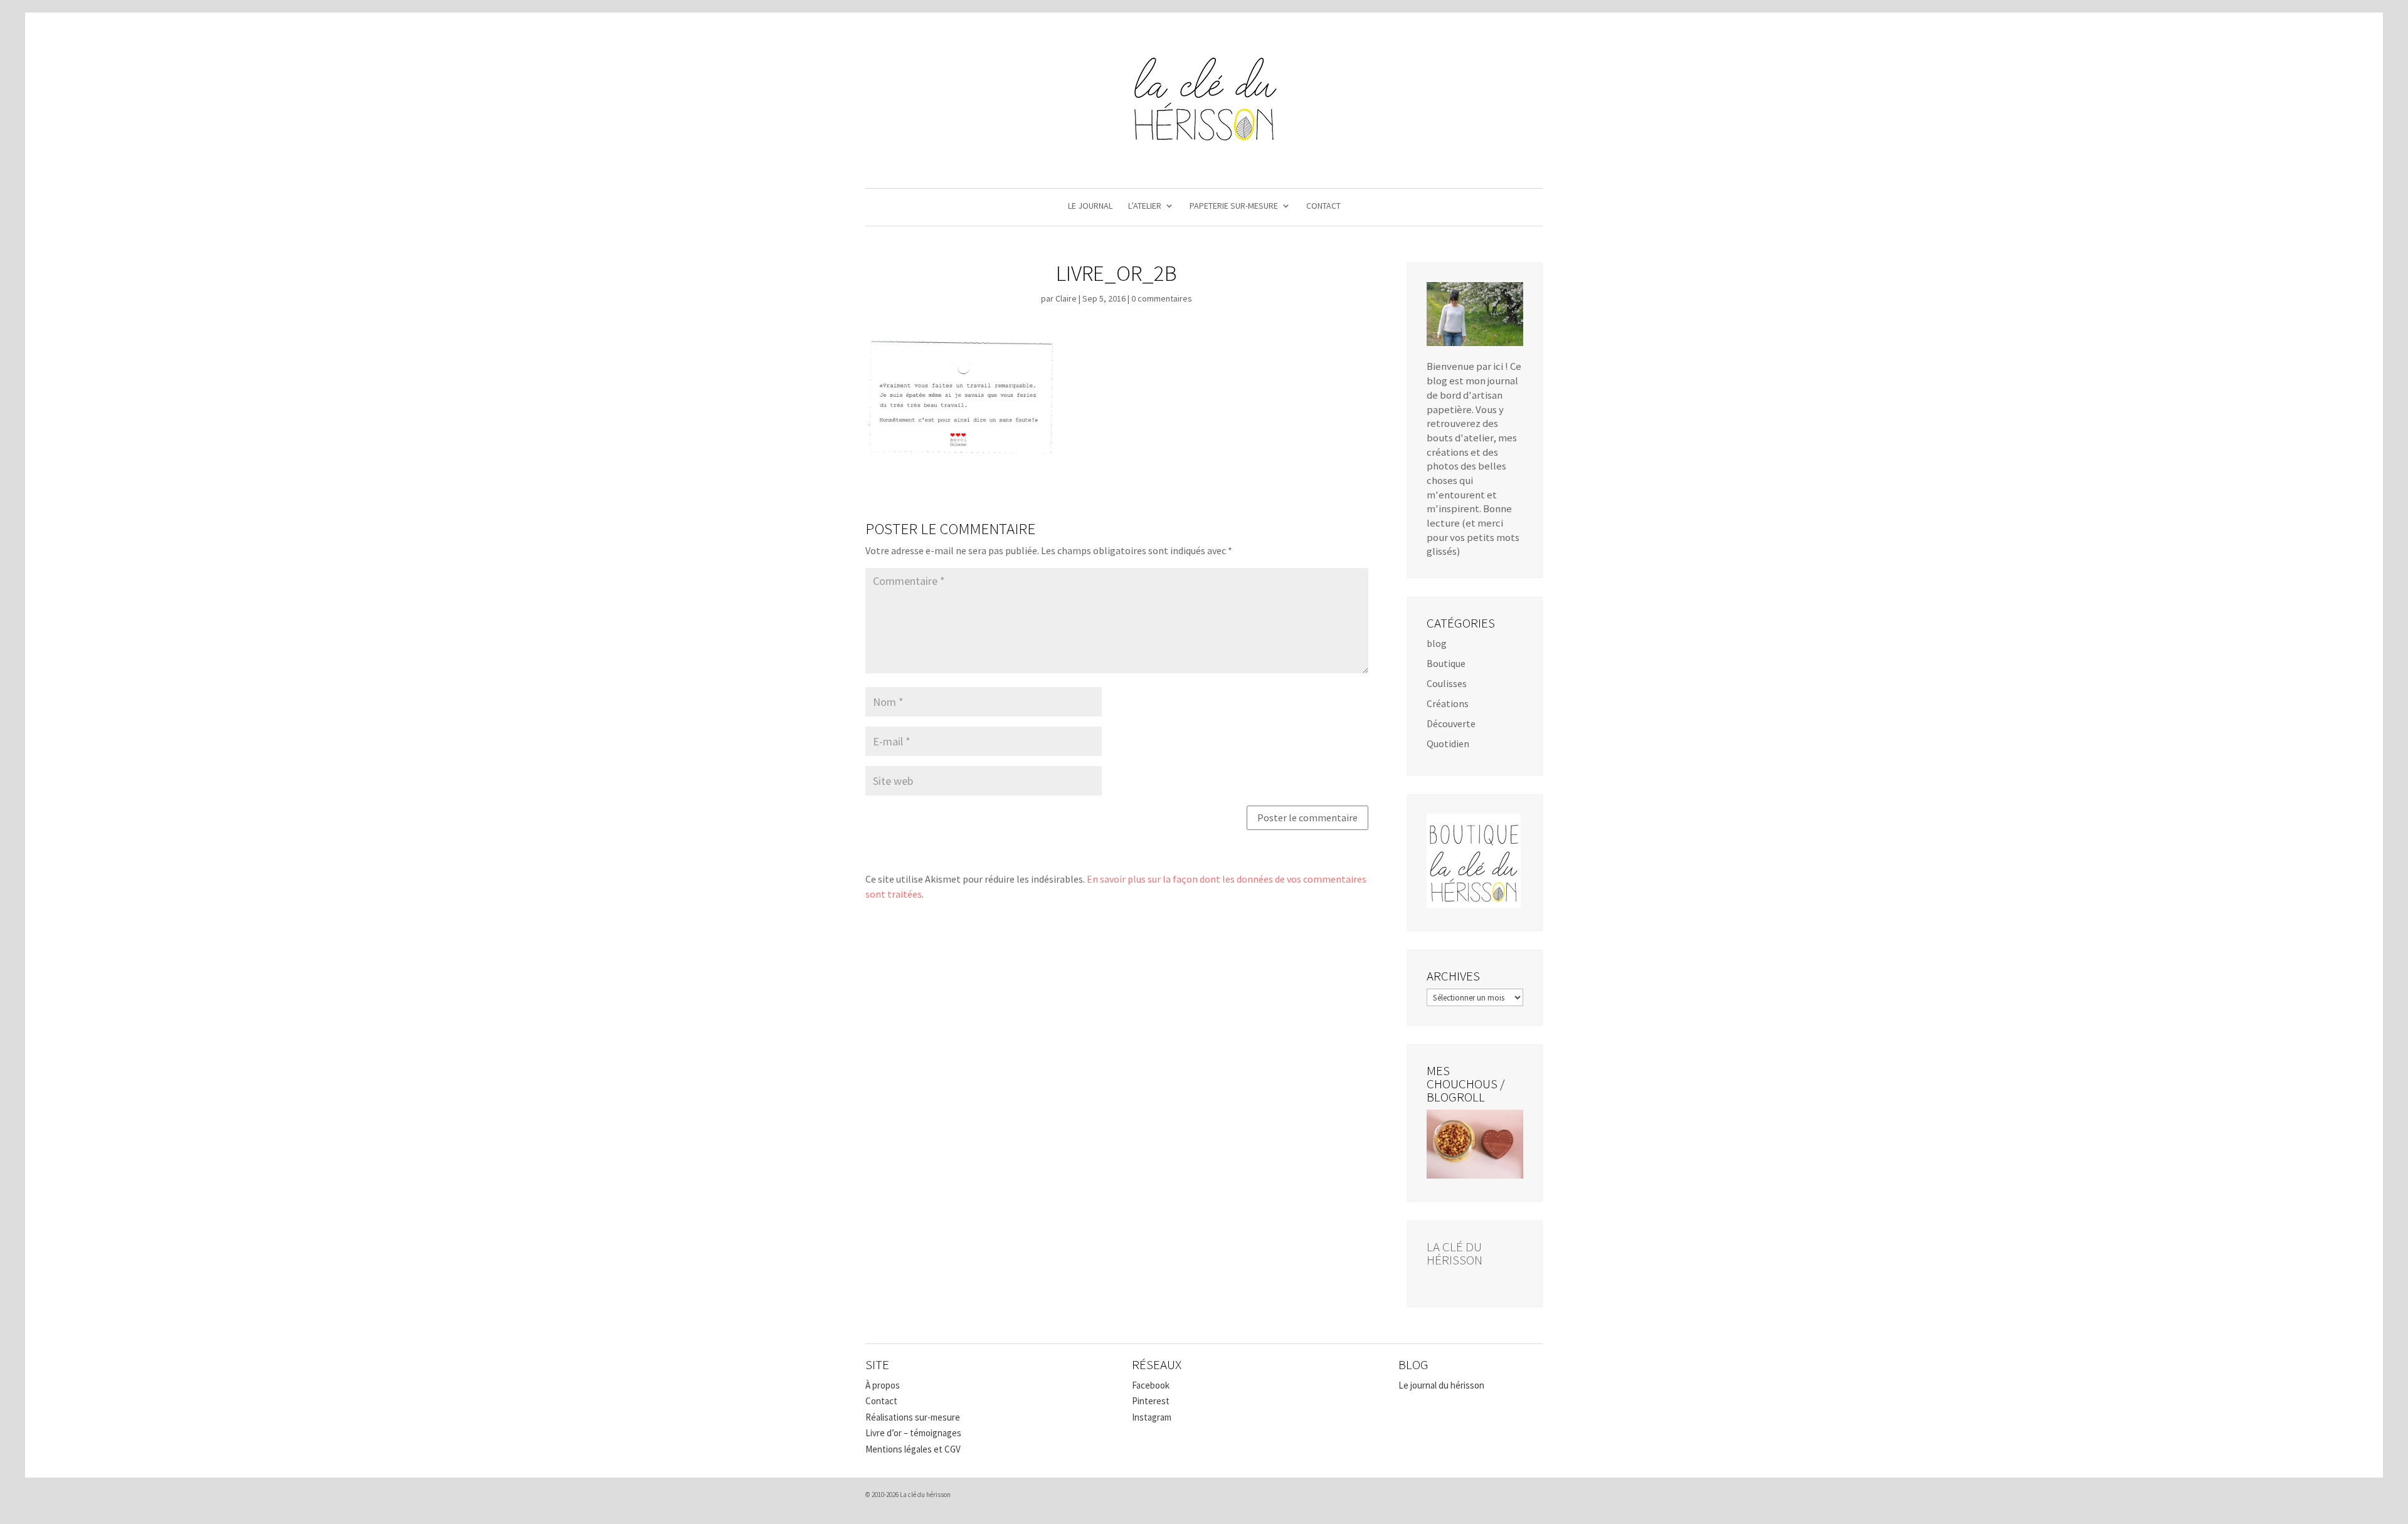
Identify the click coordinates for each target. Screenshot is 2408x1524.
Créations (1448, 703)
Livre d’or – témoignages (913, 1433)
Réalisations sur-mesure (913, 1417)
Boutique (1446, 663)
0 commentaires (1162, 298)
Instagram (1152, 1417)
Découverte (1451, 723)
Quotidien (1448, 744)
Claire (1066, 298)
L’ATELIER (1145, 206)
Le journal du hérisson (1441, 1385)
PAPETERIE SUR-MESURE (1234, 206)
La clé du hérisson (1455, 1253)
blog (1437, 643)
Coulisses (1447, 683)
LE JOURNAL (1090, 206)
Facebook (1151, 1385)
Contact (881, 1401)
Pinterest (1151, 1401)
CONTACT (1323, 206)
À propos (883, 1385)
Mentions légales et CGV (913, 1449)
